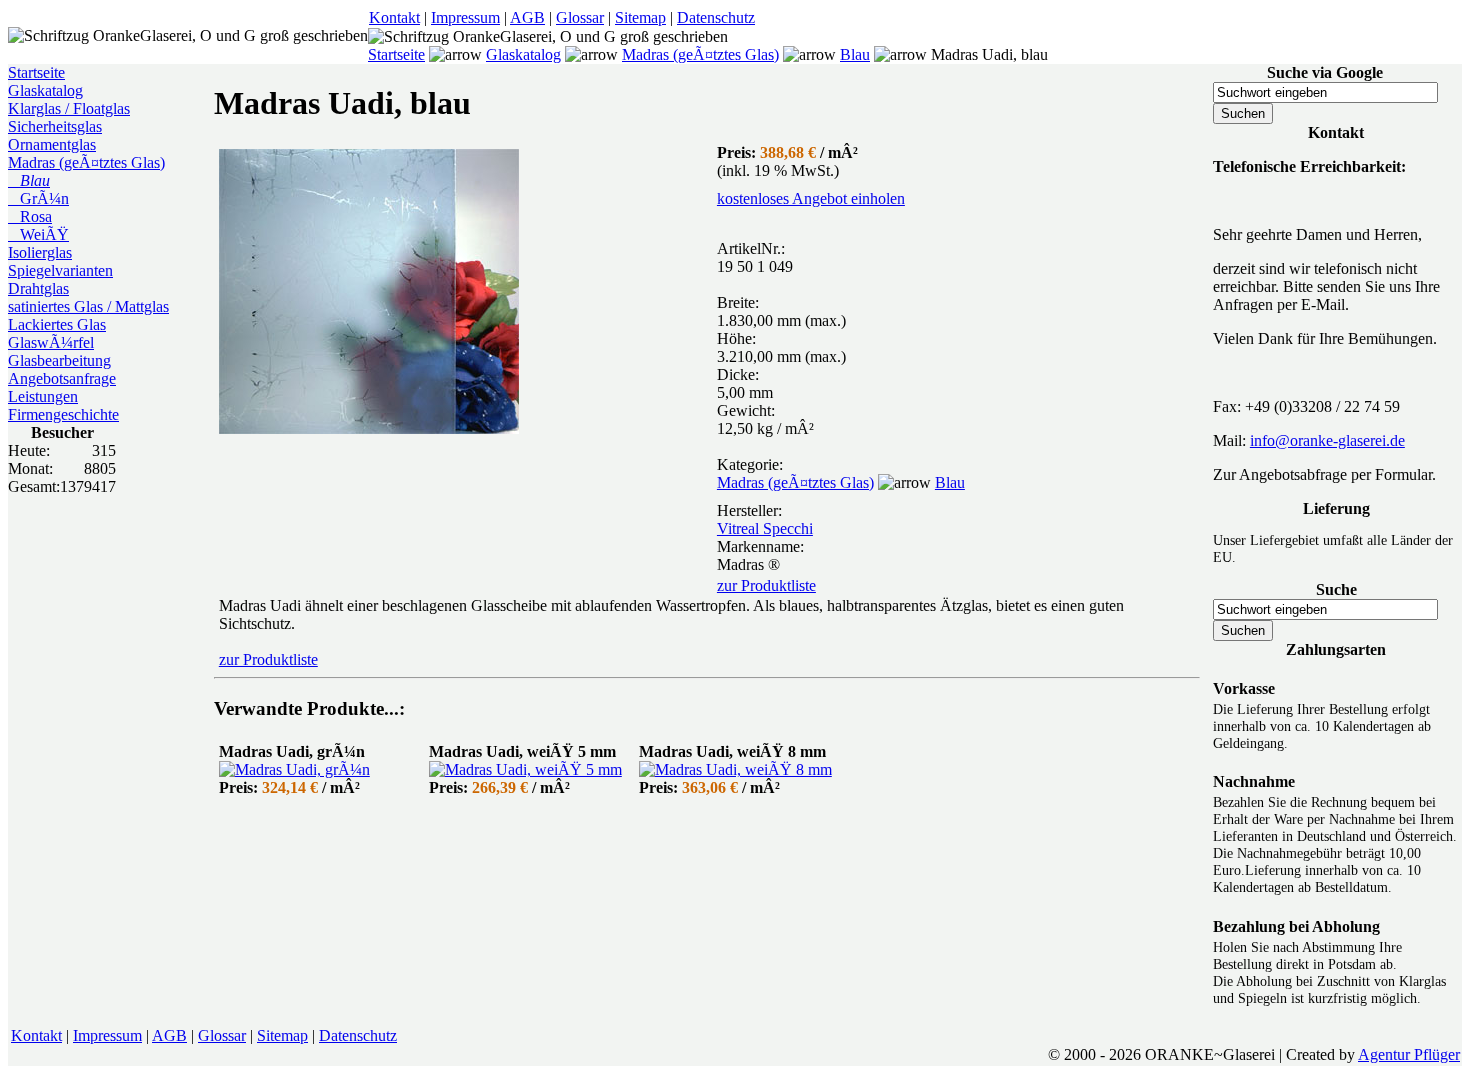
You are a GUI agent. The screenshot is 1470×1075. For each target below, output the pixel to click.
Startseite (396, 54)
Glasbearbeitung (59, 360)
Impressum (465, 17)
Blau (855, 54)
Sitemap (640, 17)
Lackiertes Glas (57, 324)
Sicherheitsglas (55, 126)
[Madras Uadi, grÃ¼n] (294, 769)
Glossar (580, 17)
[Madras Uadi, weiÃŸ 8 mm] (735, 769)
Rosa (30, 216)
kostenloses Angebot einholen (811, 198)
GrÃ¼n (38, 198)
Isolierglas (40, 252)
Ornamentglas (52, 144)
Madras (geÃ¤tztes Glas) (700, 54)
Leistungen (43, 396)
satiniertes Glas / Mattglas (88, 306)
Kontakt (394, 17)
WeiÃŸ (38, 234)
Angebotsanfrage (62, 378)
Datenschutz (716, 17)
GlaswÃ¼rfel (51, 342)
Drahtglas (38, 288)
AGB (527, 17)
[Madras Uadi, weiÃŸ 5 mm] (525, 769)
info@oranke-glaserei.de (1327, 440)
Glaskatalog (523, 54)
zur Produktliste (766, 585)
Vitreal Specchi (765, 528)
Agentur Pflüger (1409, 1054)
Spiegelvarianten (60, 270)
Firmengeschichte (63, 414)
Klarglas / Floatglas (69, 108)
